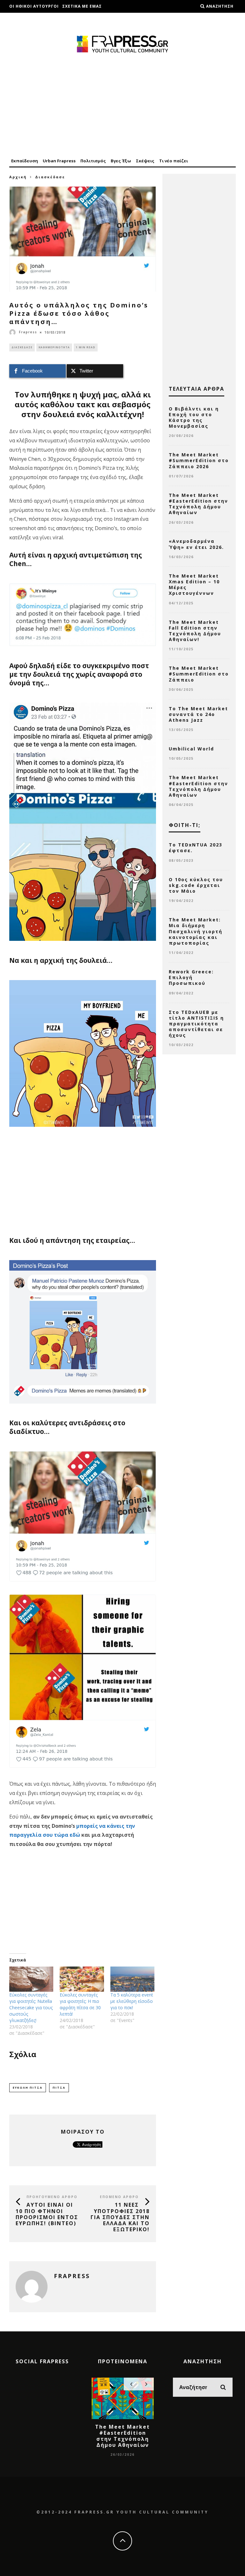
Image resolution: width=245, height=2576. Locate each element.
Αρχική (18, 177)
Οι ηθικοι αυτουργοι (34, 6)
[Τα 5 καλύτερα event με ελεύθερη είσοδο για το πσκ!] (132, 1979)
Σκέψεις (145, 161)
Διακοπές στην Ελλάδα (37, 19)
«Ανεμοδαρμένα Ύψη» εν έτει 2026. (196, 544)
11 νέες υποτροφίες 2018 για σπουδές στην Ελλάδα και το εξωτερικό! (120, 2217)
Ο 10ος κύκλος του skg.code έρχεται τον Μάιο (196, 885)
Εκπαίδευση (25, 161)
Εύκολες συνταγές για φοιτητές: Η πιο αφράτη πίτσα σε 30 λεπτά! (80, 2004)
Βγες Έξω (121, 161)
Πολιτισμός (93, 161)
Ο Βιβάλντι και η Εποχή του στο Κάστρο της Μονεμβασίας (194, 417)
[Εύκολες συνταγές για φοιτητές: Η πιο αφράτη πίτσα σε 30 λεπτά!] (82, 1979)
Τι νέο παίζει (174, 161)
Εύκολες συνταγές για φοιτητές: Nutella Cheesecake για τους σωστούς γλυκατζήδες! (31, 2008)
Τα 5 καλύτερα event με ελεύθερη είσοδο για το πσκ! (132, 2001)
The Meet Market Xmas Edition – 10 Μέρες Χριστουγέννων (194, 585)
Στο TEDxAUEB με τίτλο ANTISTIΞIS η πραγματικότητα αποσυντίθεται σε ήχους (196, 1024)
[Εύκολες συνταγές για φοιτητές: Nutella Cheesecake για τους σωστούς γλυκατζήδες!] (31, 1979)
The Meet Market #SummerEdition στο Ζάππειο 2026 (199, 460)
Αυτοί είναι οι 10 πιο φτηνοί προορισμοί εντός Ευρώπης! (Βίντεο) (47, 2214)
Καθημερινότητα (54, 347)
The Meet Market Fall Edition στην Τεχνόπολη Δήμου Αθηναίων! (195, 631)
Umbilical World (191, 749)
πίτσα (59, 2088)
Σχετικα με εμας (82, 6)
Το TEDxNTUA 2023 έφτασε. (196, 848)
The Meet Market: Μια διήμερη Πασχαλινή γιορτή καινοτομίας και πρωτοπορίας (196, 931)
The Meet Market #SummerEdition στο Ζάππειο (199, 674)
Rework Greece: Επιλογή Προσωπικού (191, 977)
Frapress (28, 332)
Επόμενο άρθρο (119, 2197)
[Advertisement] (122, 106)
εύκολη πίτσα (28, 2088)
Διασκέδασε (22, 347)
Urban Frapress (59, 161)
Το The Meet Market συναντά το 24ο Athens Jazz (198, 714)
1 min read (86, 347)
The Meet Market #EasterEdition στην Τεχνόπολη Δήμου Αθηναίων (198, 504)
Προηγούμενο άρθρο (52, 2197)
